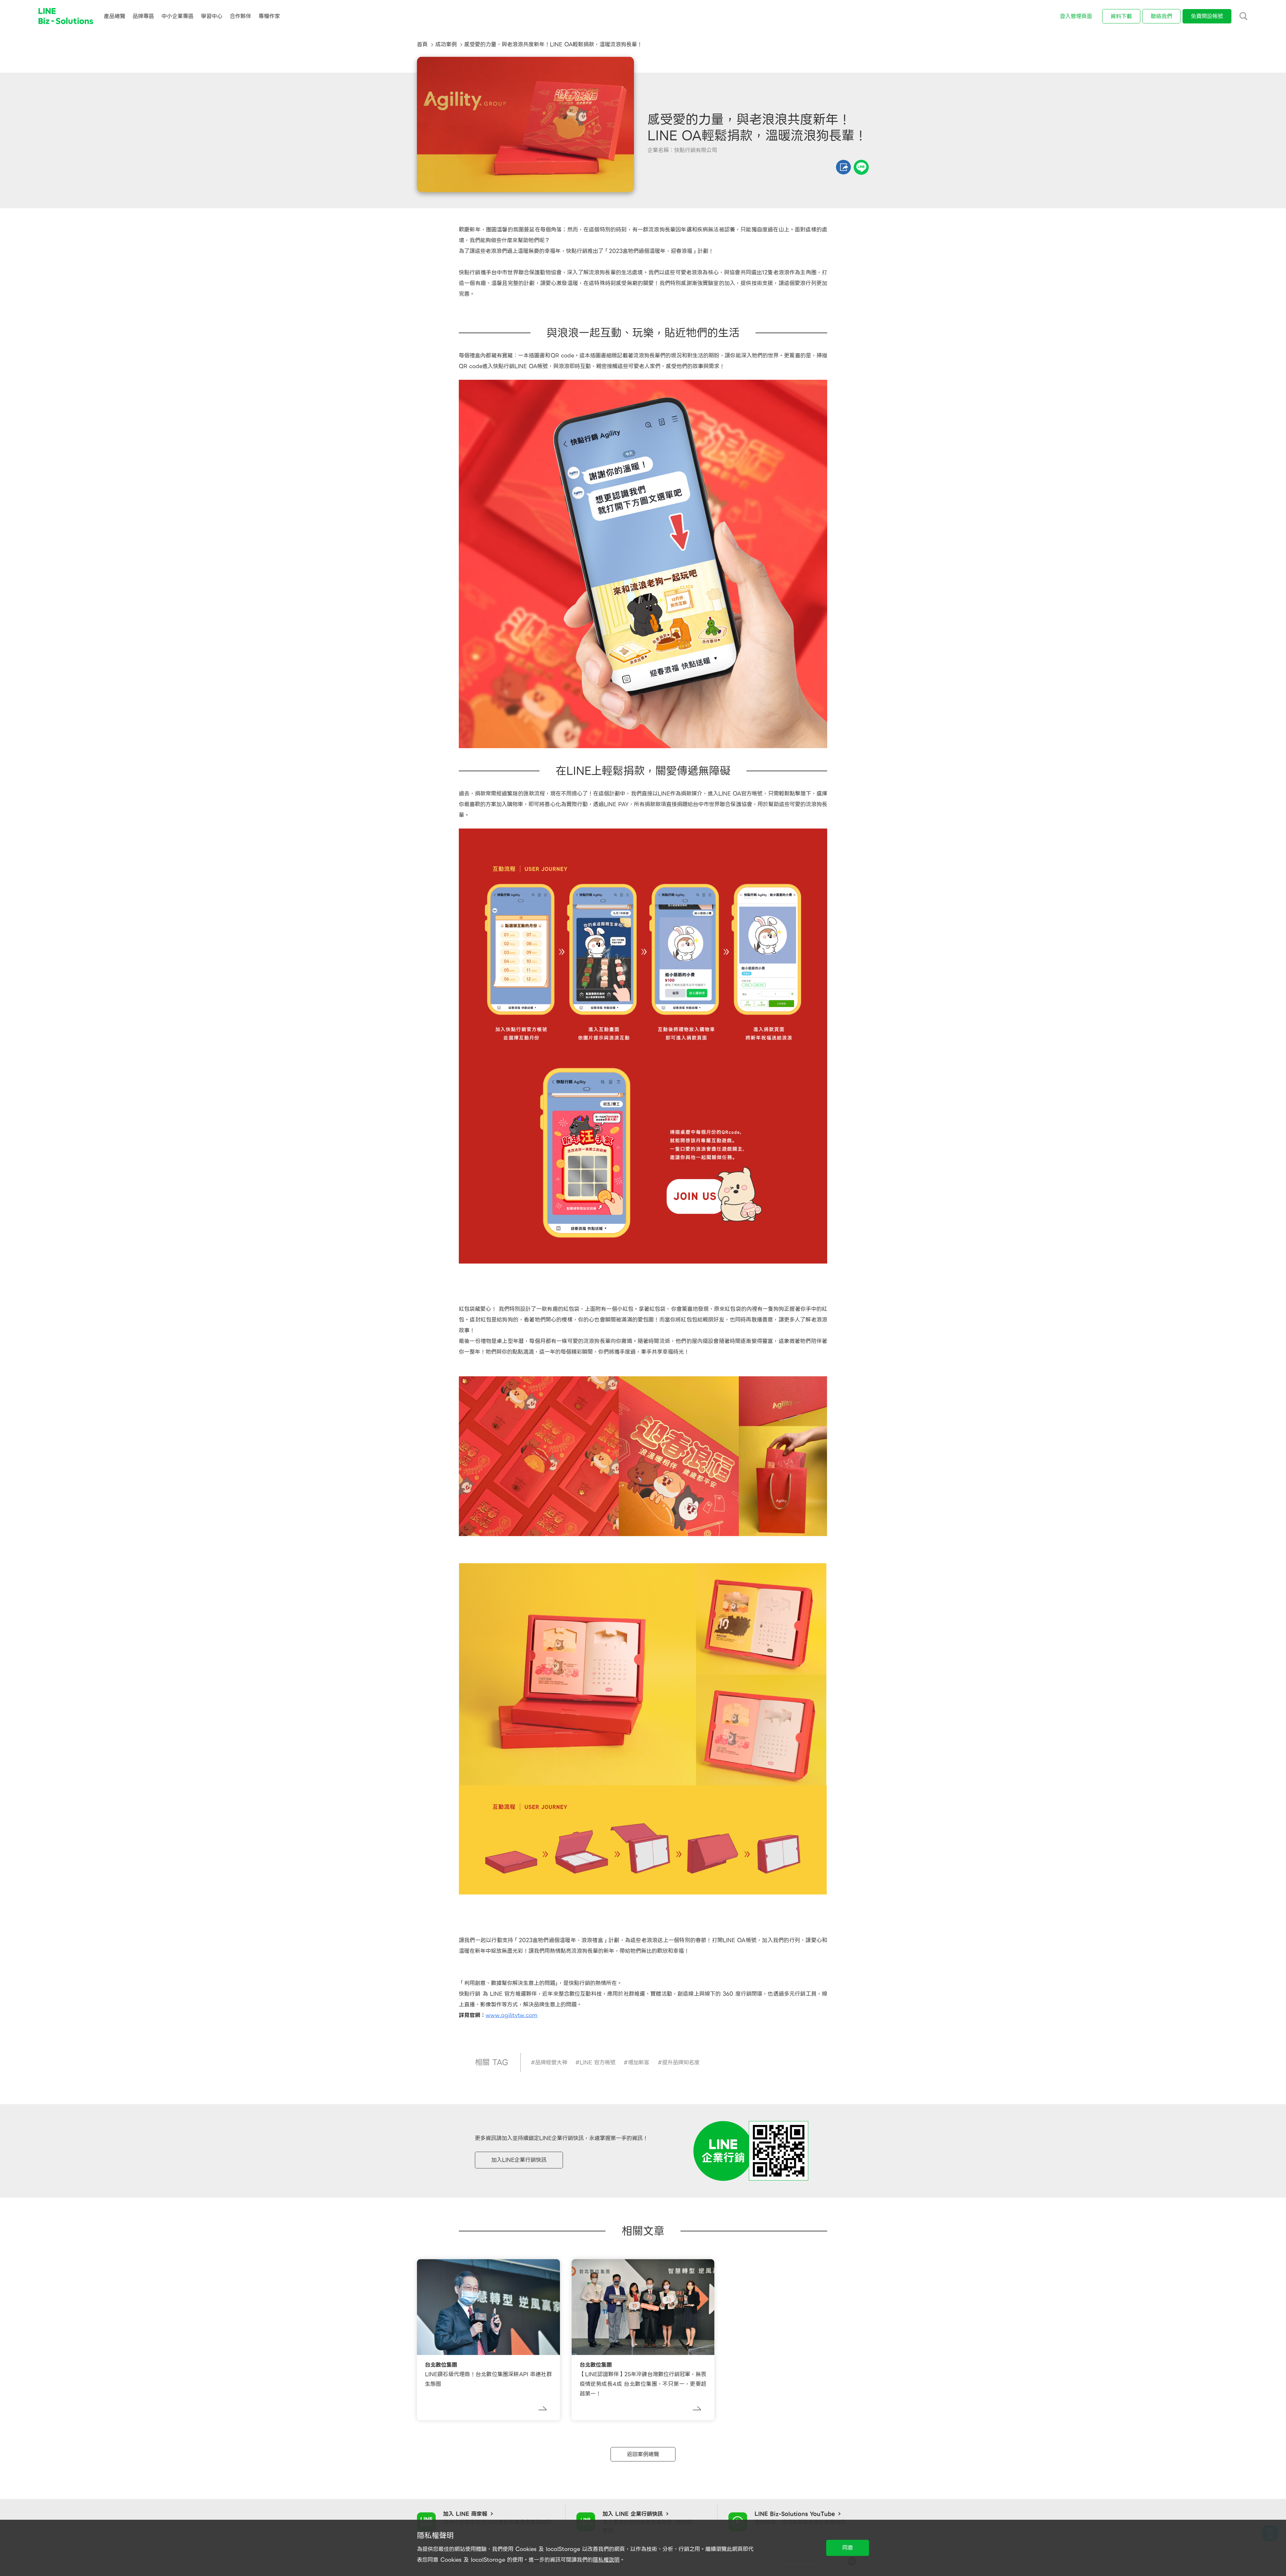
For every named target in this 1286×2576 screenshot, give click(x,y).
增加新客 (639, 2062)
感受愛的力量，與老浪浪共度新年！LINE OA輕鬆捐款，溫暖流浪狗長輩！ (553, 44)
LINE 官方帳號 (598, 2062)
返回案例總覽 (643, 2454)
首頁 (422, 44)
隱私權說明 (606, 2560)
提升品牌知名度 (681, 2062)
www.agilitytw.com (512, 2015)
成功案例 (446, 44)
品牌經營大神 (551, 2062)
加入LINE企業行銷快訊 (519, 2160)
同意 (848, 2548)
